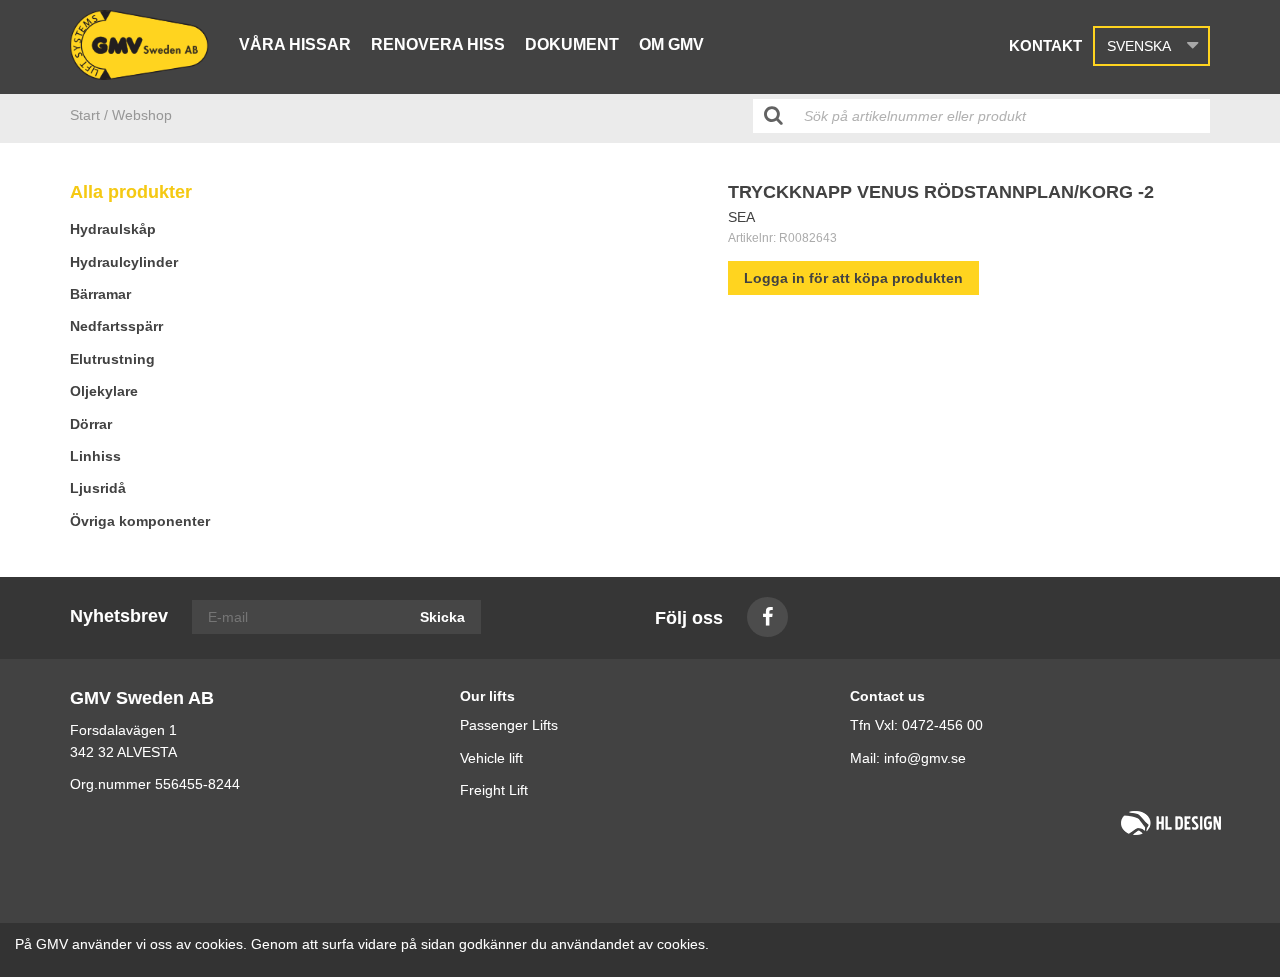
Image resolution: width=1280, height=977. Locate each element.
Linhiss (95, 456)
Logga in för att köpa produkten (853, 278)
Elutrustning (112, 359)
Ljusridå (98, 488)
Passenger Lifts (509, 725)
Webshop (142, 115)
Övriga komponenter (140, 521)
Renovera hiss (438, 44)
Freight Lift (494, 790)
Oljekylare (104, 391)
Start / (89, 115)
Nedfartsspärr (116, 326)
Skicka (442, 617)
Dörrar (91, 424)
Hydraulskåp (113, 229)
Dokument (572, 44)
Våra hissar (295, 44)
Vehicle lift (491, 758)
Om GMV (671, 44)
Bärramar (100, 294)
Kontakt (1045, 45)
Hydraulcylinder (124, 262)
